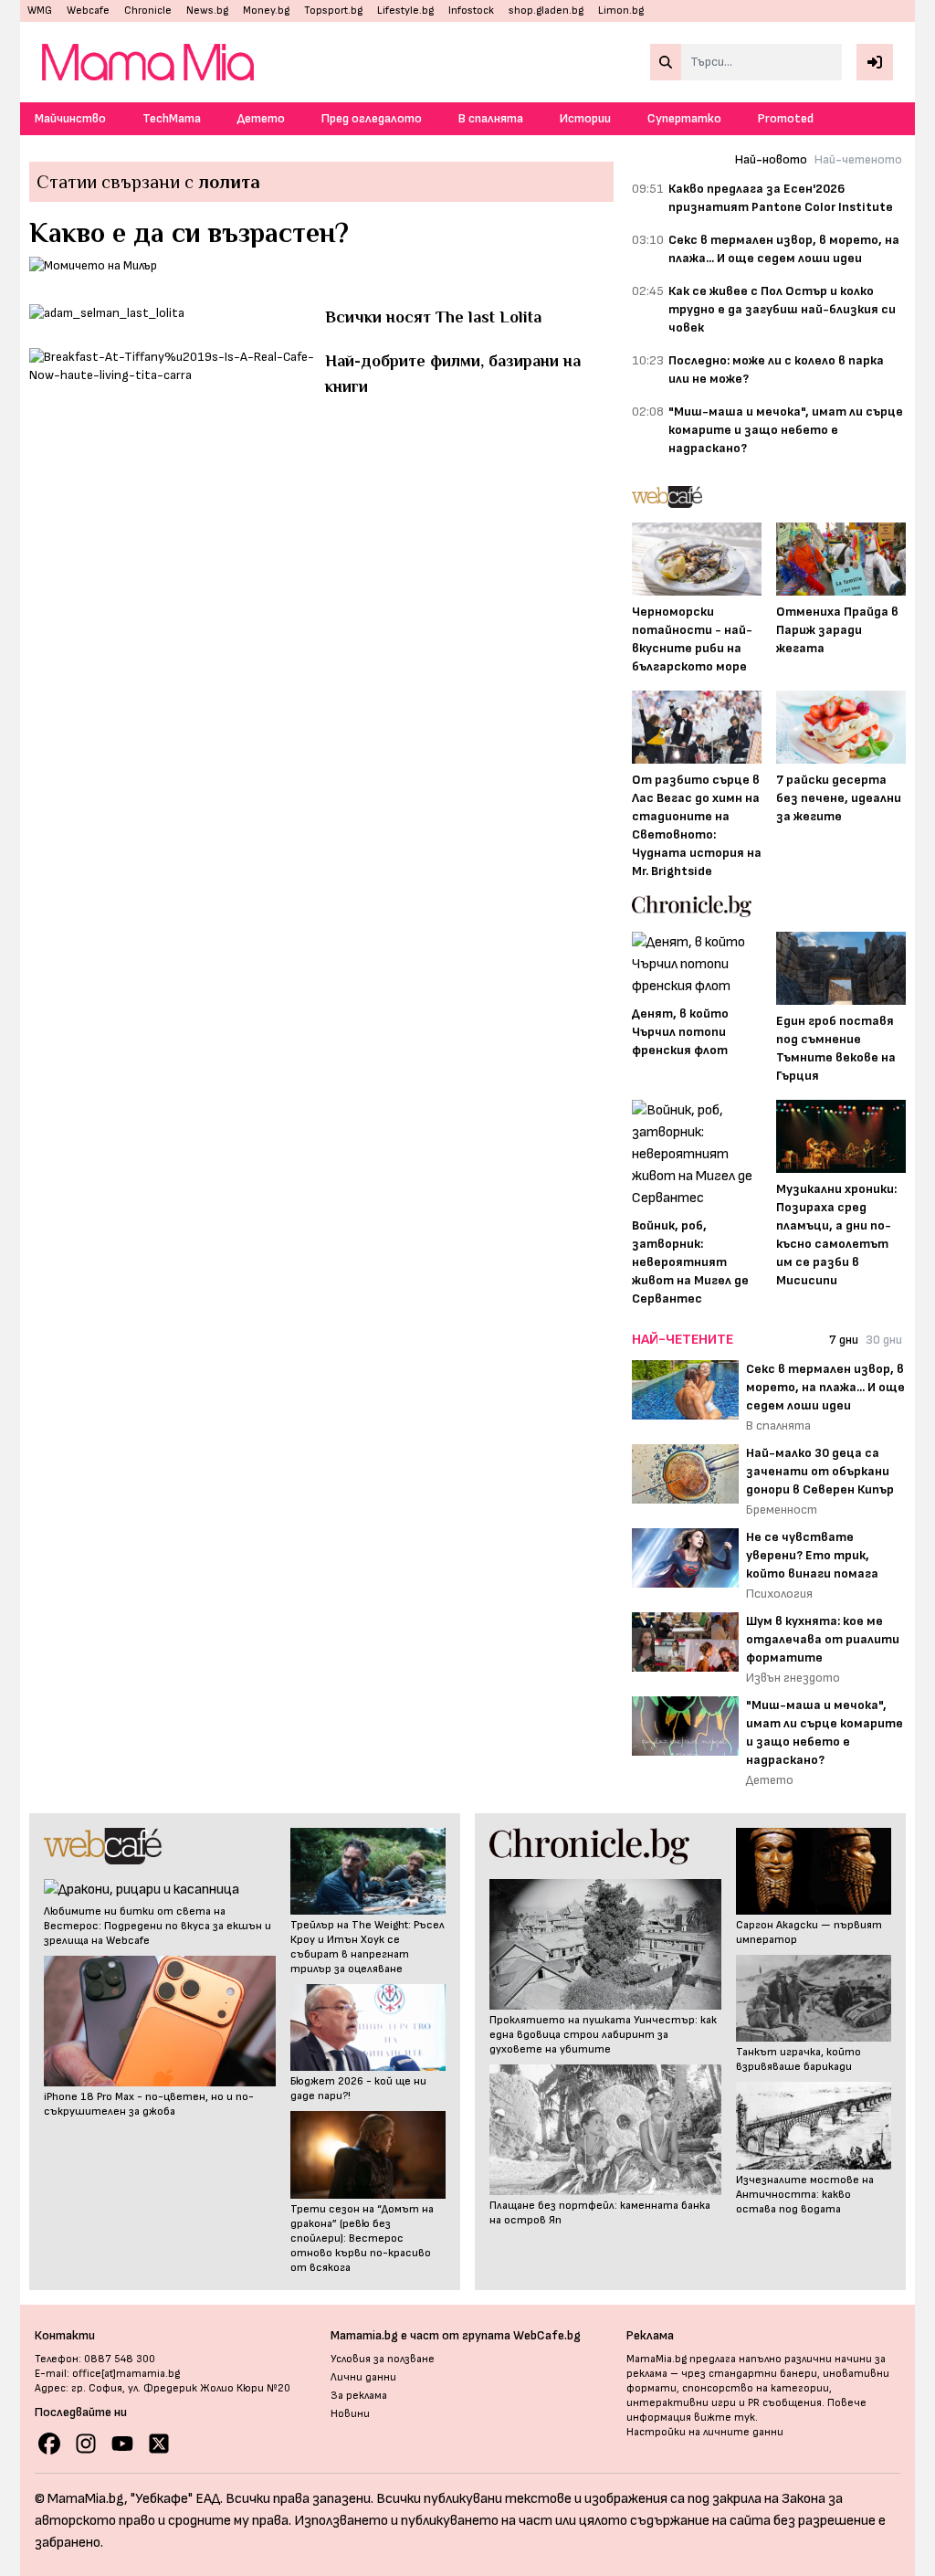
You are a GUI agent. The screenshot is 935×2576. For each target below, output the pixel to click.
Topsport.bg (333, 11)
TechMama (172, 118)
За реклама (359, 2396)
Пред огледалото (372, 118)
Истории (585, 118)
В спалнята (491, 118)
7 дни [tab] (844, 1340)
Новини (350, 2414)
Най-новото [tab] (771, 159)
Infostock (471, 11)
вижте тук (725, 2418)
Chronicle (148, 11)
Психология (779, 1594)
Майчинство (70, 118)
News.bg (207, 11)
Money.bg (266, 11)
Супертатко (684, 118)
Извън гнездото (793, 1678)
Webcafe (88, 11)
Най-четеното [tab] (858, 159)
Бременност (782, 1510)
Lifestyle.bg (405, 11)
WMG (40, 11)
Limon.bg (621, 11)
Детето (261, 118)
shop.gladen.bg (546, 11)
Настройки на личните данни (705, 2432)
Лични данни (363, 2377)
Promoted (786, 118)
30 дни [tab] (884, 1340)
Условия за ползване (383, 2359)
